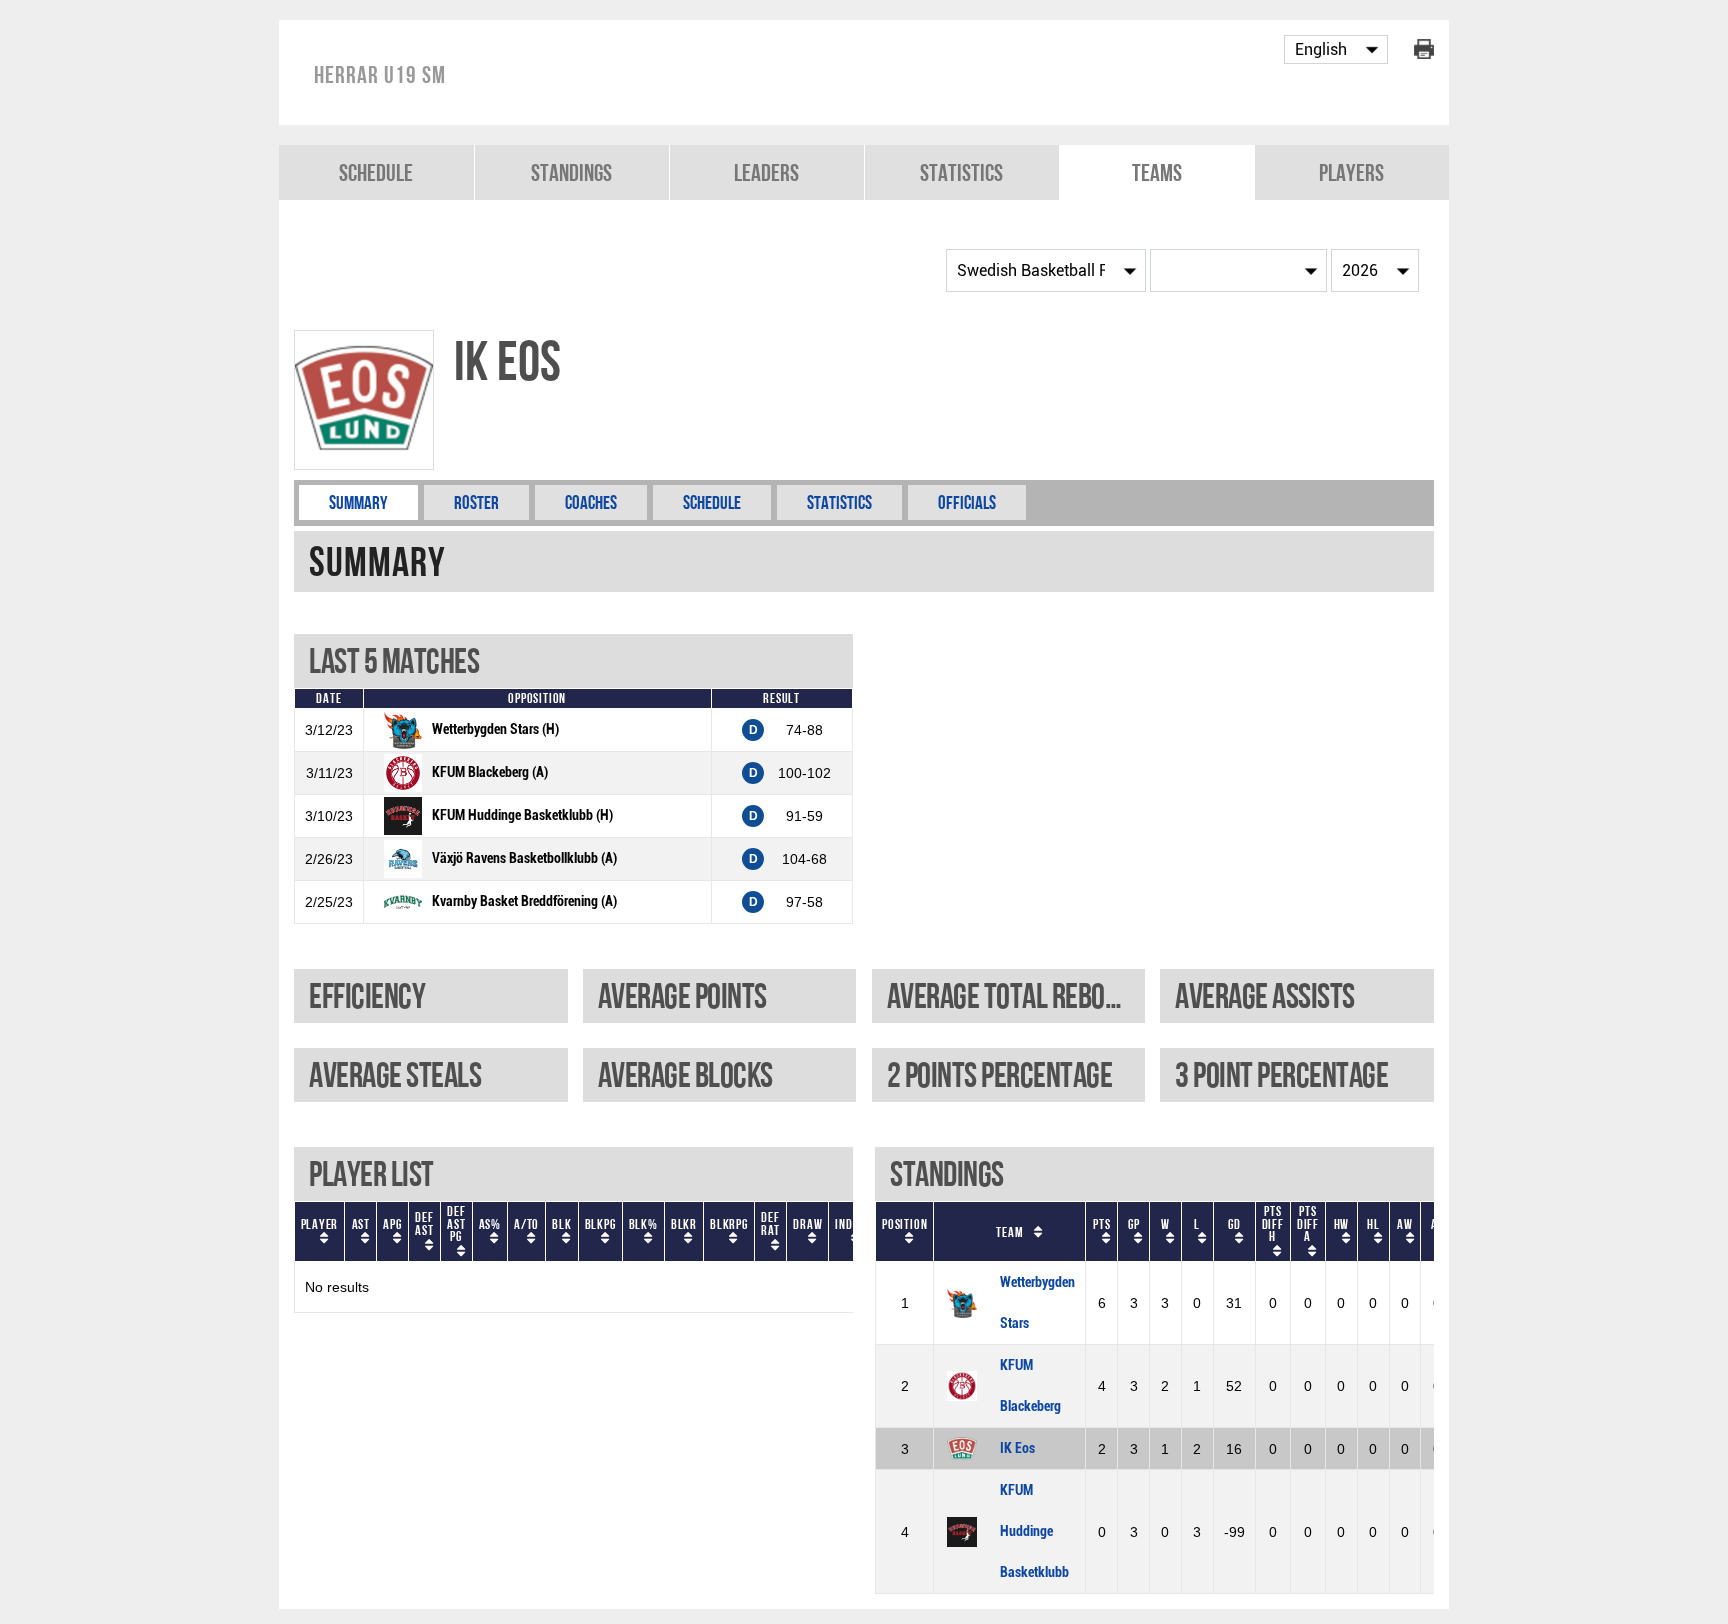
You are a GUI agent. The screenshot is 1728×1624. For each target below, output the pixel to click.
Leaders (766, 172)
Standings (571, 172)
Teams (1157, 172)
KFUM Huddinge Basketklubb (1034, 1531)
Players (1351, 172)
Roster (476, 502)
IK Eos (1017, 1448)
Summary (358, 502)
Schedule (376, 172)
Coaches (591, 502)
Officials (967, 502)
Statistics (961, 172)
